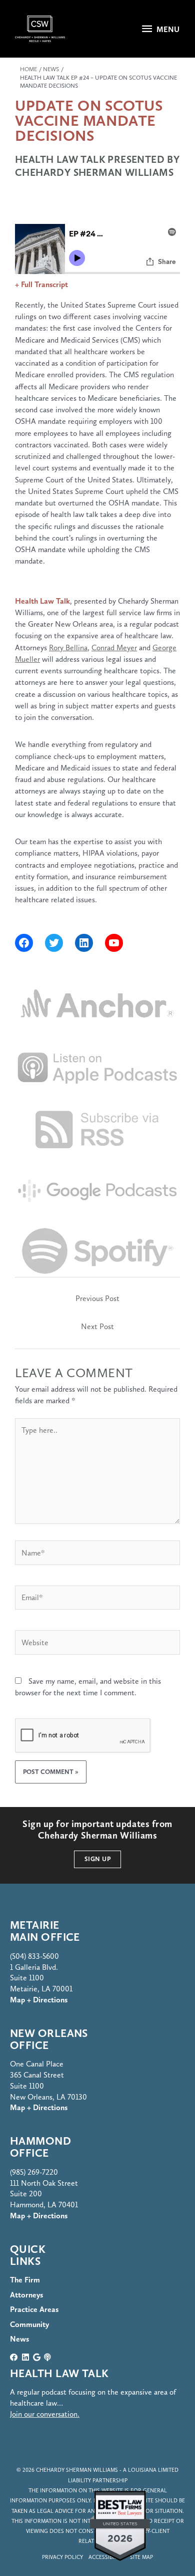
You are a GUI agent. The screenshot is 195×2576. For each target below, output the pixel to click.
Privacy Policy (62, 2557)
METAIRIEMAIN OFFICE (45, 1931)
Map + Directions (39, 2107)
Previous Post (97, 1298)
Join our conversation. (45, 2414)
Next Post (97, 1326)
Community (29, 2324)
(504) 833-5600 (34, 1956)
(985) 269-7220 (34, 2172)
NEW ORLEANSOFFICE (49, 2039)
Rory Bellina (68, 648)
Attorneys (26, 2295)
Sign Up (98, 1859)
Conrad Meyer (114, 648)
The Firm (25, 2280)
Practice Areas (34, 2309)
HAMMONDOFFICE (40, 2147)
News (19, 2339)
